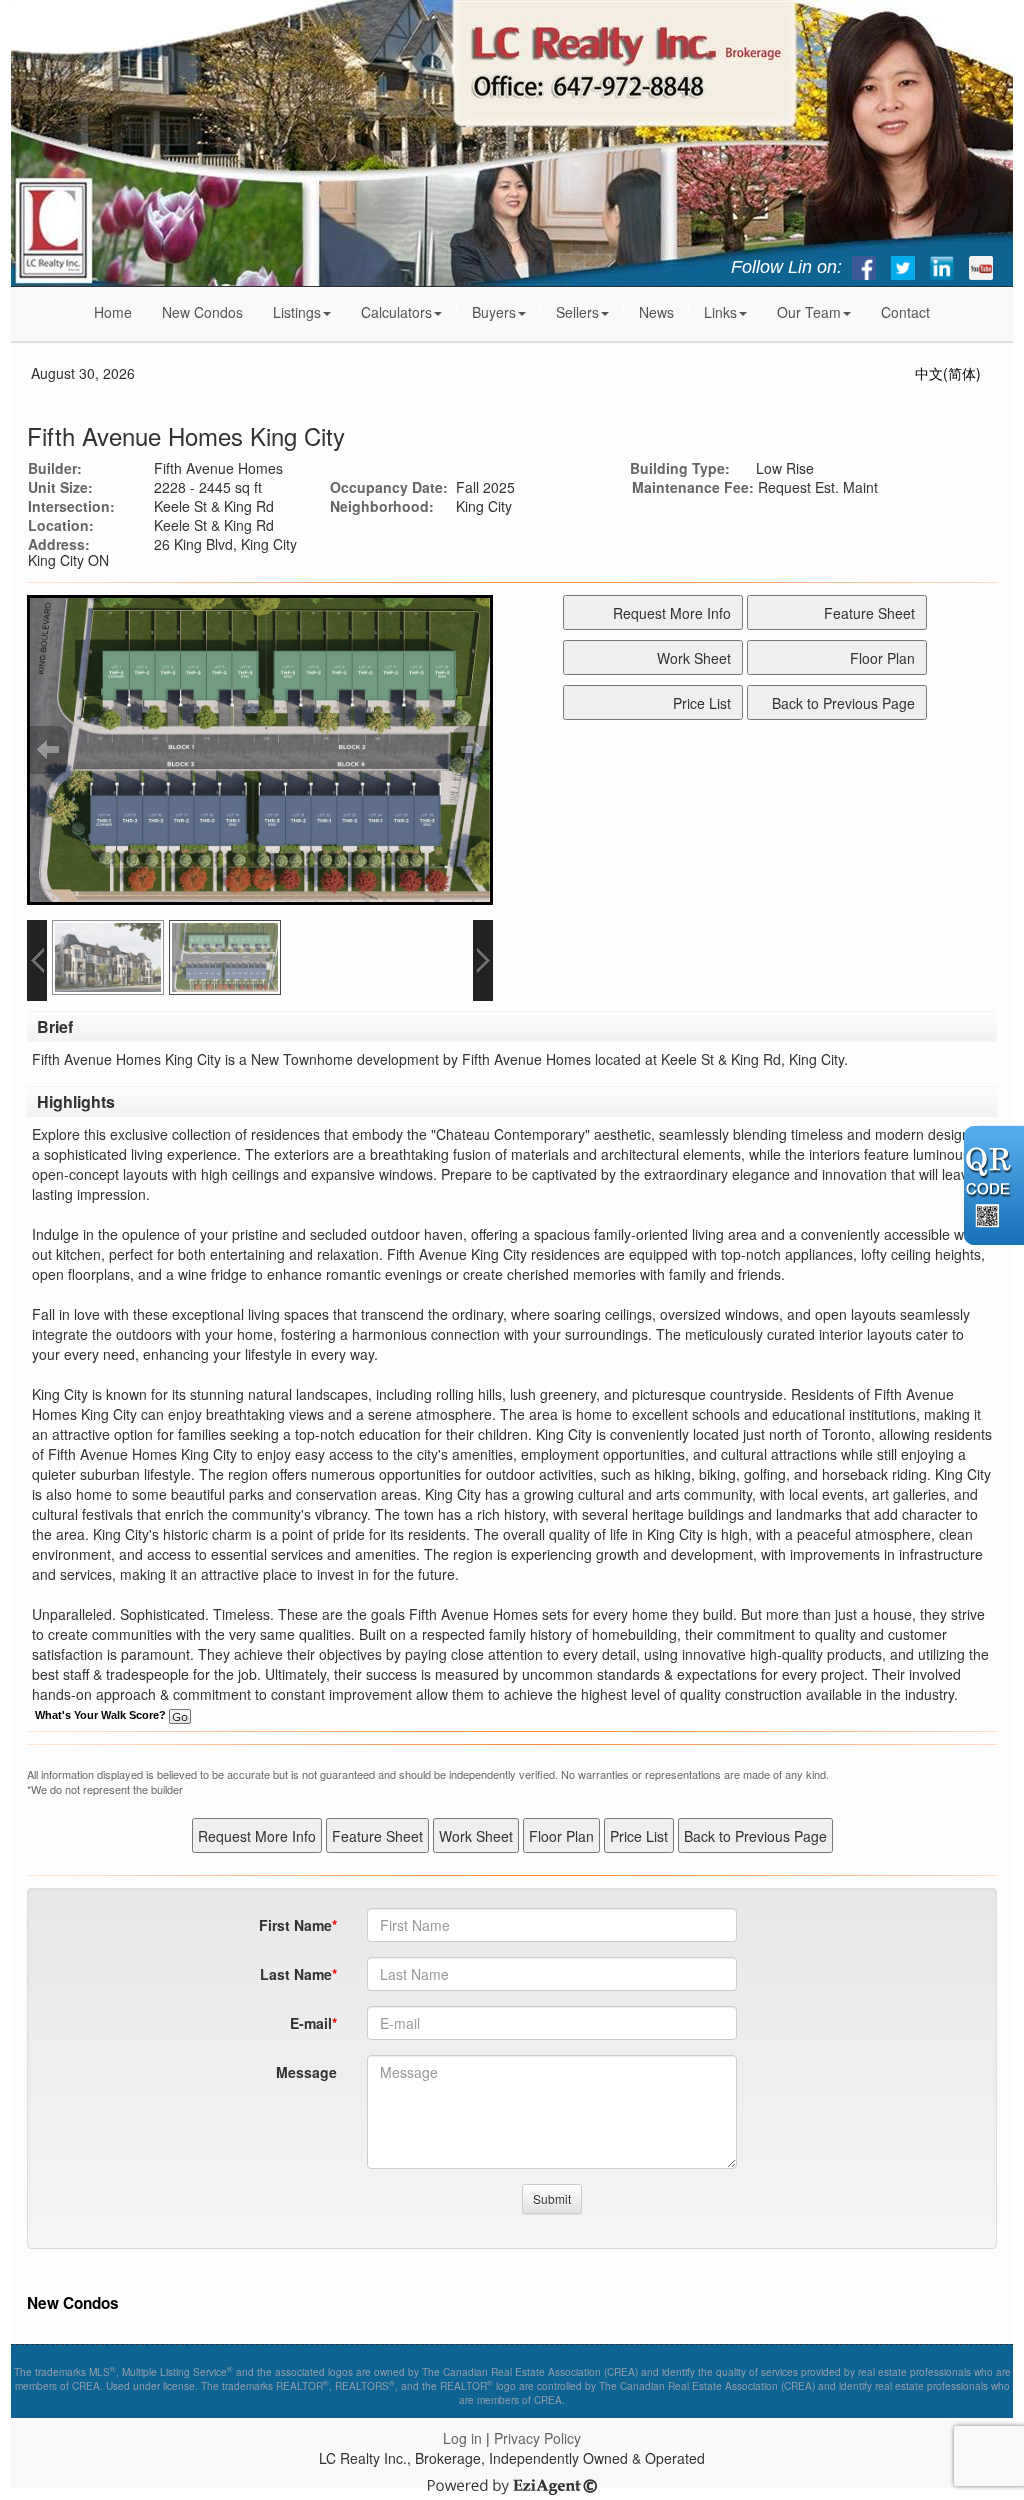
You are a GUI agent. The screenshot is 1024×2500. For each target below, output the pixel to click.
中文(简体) (948, 373)
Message (306, 2072)
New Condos (202, 312)
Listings (297, 312)
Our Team (809, 312)
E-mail (311, 2023)
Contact (905, 312)
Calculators (396, 312)
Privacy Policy (537, 2438)
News (656, 312)
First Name (295, 1925)
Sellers (577, 312)
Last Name (296, 1974)
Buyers (494, 312)
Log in (462, 2438)
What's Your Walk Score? (102, 1715)
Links (720, 312)
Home (113, 312)
